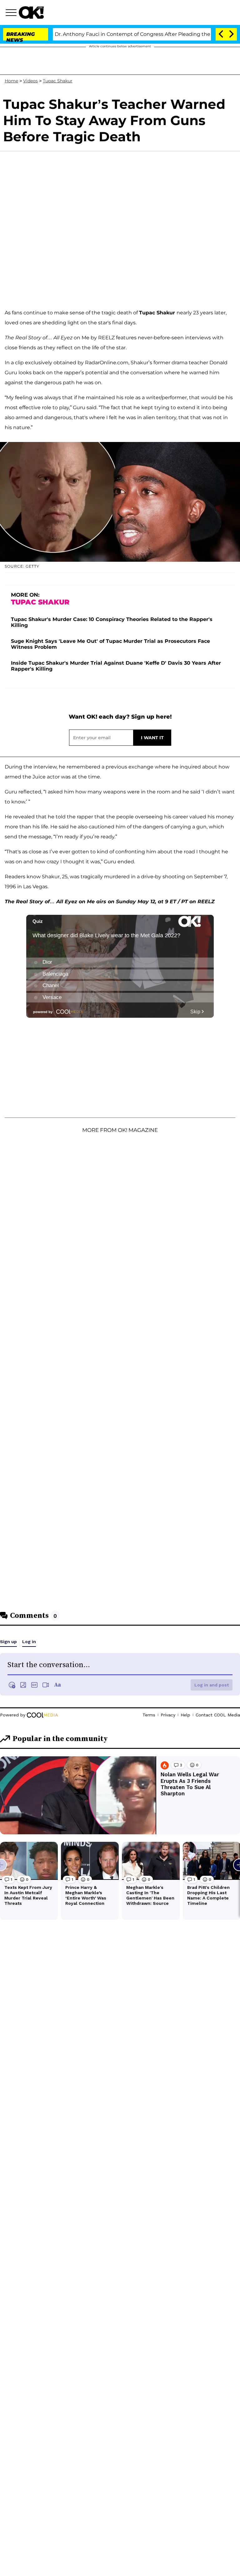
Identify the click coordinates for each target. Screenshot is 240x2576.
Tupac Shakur (58, 81)
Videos (30, 81)
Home (11, 81)
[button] (12, 13)
